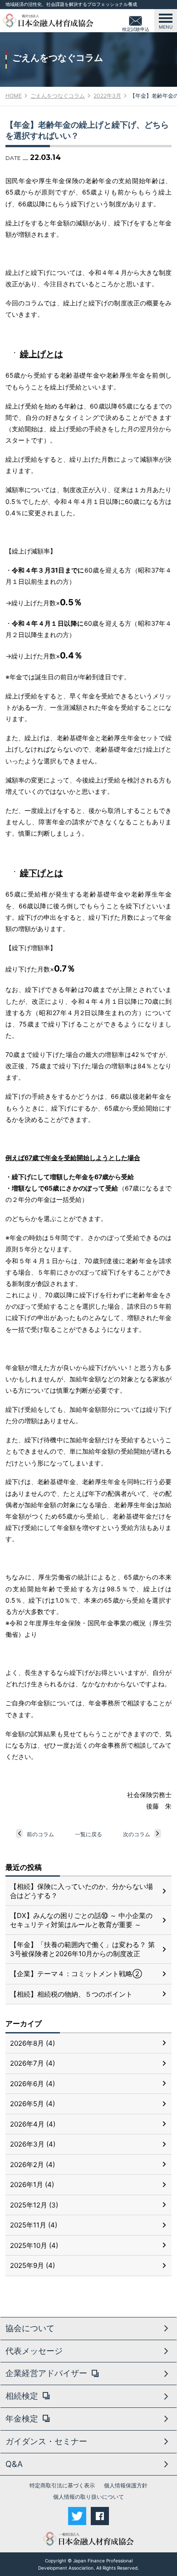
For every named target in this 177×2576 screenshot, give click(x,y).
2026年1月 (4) (32, 2185)
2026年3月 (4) (33, 2144)
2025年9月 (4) (32, 2265)
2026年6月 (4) (32, 2084)
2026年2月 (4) (32, 2165)
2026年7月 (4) (32, 2063)
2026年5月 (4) (32, 2104)
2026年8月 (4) (32, 2043)
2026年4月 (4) (33, 2124)
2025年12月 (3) (34, 2205)
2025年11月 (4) (34, 2225)
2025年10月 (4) (34, 2245)
